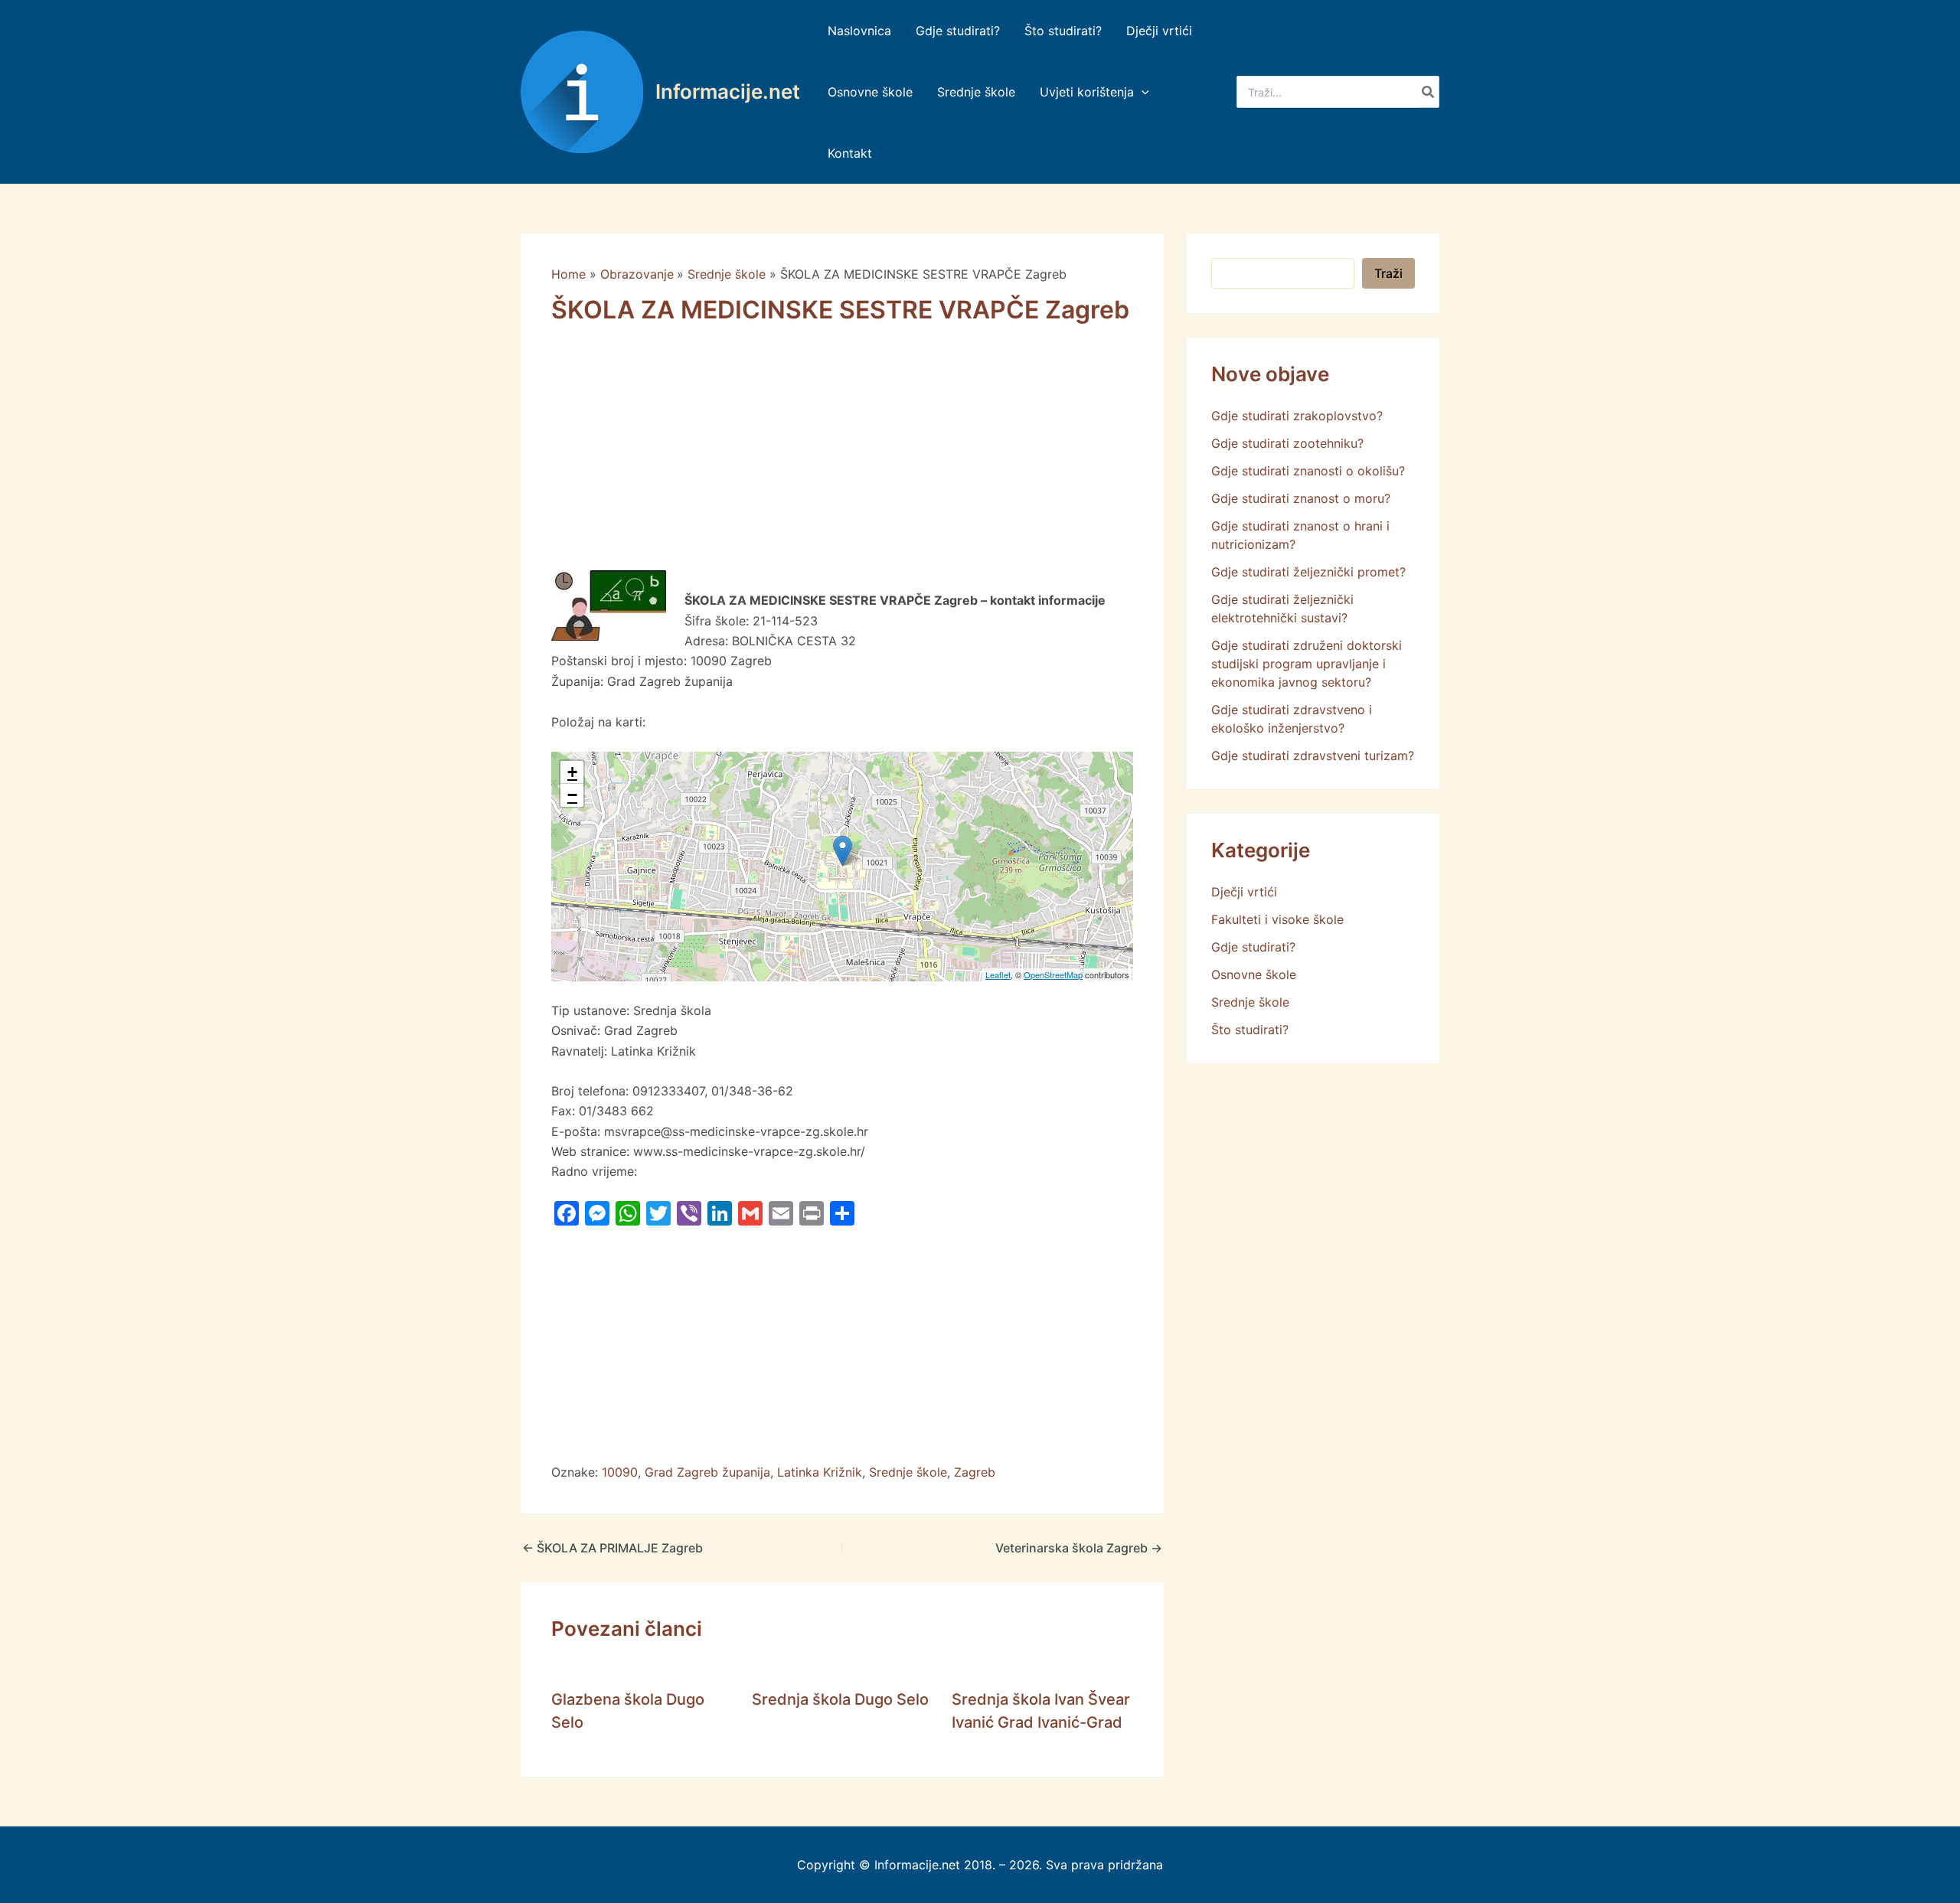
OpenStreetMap (1053, 974)
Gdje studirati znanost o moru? (1301, 498)
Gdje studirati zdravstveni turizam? (1313, 756)
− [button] (572, 795)
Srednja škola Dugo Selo (840, 1699)
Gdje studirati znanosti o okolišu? (1308, 471)
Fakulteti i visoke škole (1277, 919)
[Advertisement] (842, 457)
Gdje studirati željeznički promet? (1308, 572)
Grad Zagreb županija (707, 1472)
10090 (620, 1472)
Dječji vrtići (1244, 892)
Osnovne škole (1254, 974)
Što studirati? (1250, 1030)
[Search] (1429, 92)
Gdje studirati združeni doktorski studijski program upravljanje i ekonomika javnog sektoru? (1307, 664)
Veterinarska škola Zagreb (1079, 1548)
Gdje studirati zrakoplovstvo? (1297, 416)
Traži (1388, 273)
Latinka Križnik (820, 1472)
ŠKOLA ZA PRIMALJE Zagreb (612, 1548)
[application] (1142, 92)
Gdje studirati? (1253, 947)
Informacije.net (728, 91)
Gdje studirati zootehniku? (1287, 443)
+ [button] (572, 772)
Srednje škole (908, 1472)
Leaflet (998, 974)
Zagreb (975, 1472)
